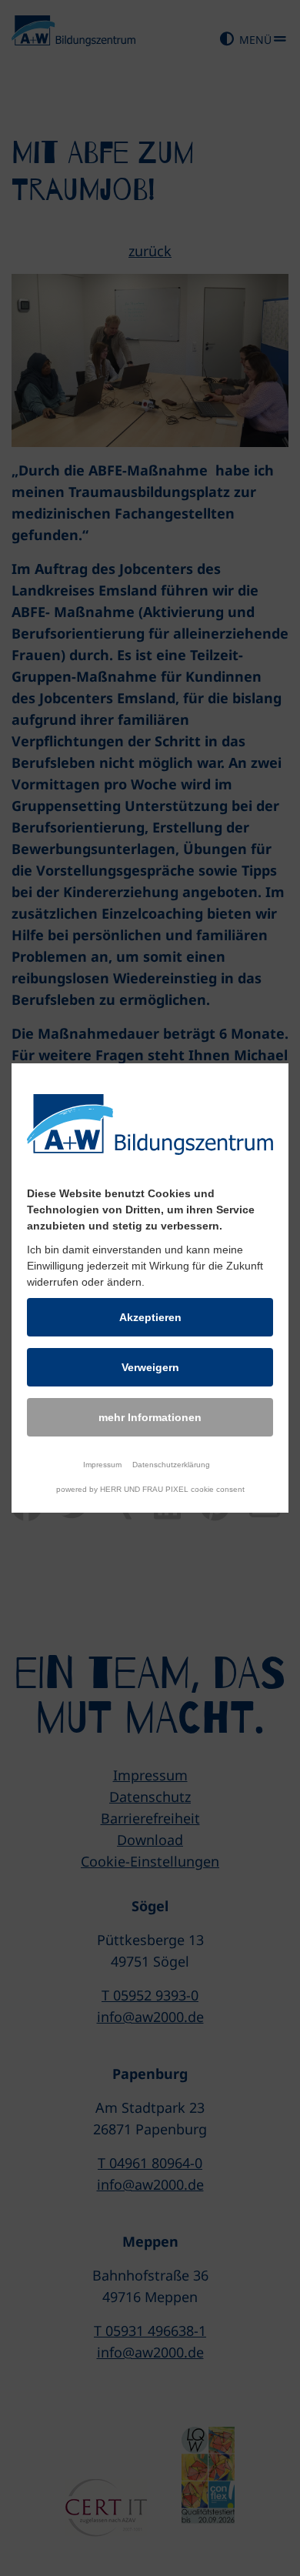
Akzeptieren (150, 1317)
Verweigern (150, 1367)
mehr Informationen (150, 1417)
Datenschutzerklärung (171, 1465)
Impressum (102, 1465)
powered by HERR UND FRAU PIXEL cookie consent (150, 1489)
